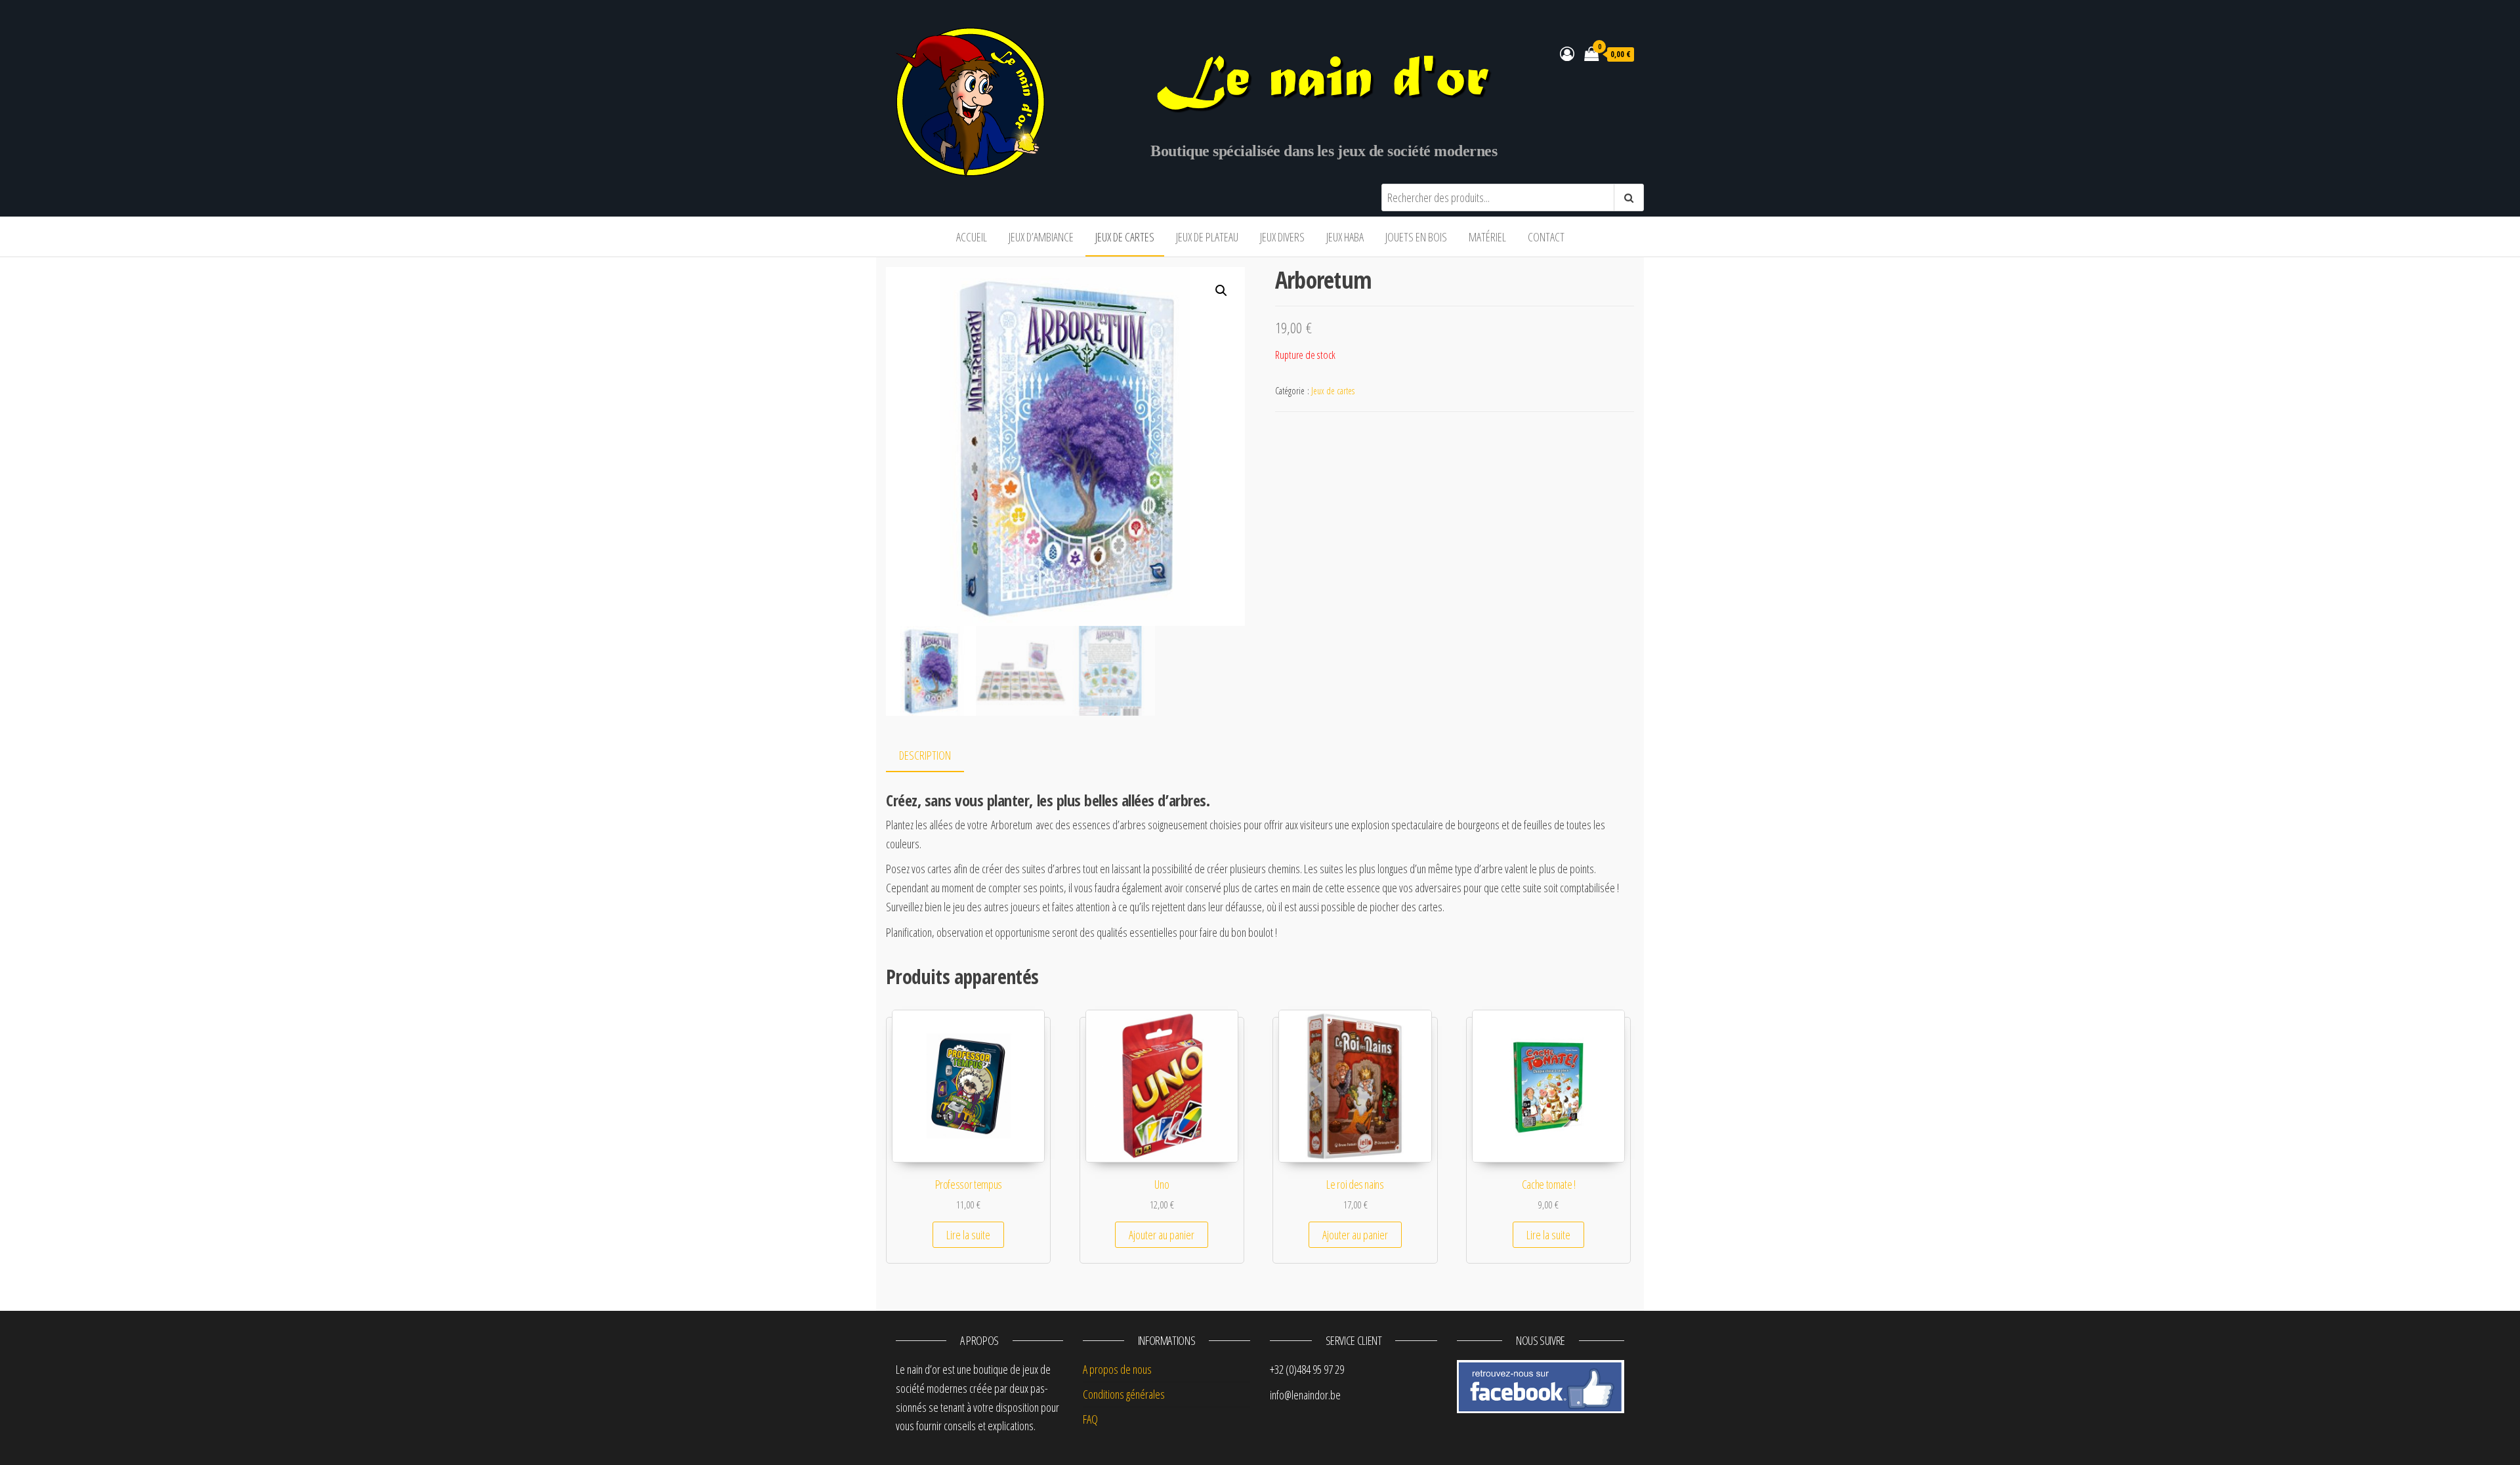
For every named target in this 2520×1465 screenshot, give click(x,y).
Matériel (1487, 237)
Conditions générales (1124, 1394)
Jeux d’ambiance (1041, 237)
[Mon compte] (1567, 53)
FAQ (1090, 1419)
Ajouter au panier (1162, 1235)
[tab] (935, 756)
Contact (1546, 237)
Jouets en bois (1416, 237)
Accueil (972, 237)
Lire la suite (968, 1235)
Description (925, 755)
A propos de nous (1117, 1369)
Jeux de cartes (1125, 237)
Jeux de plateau (1207, 237)
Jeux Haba (1345, 237)
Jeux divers (1282, 237)
